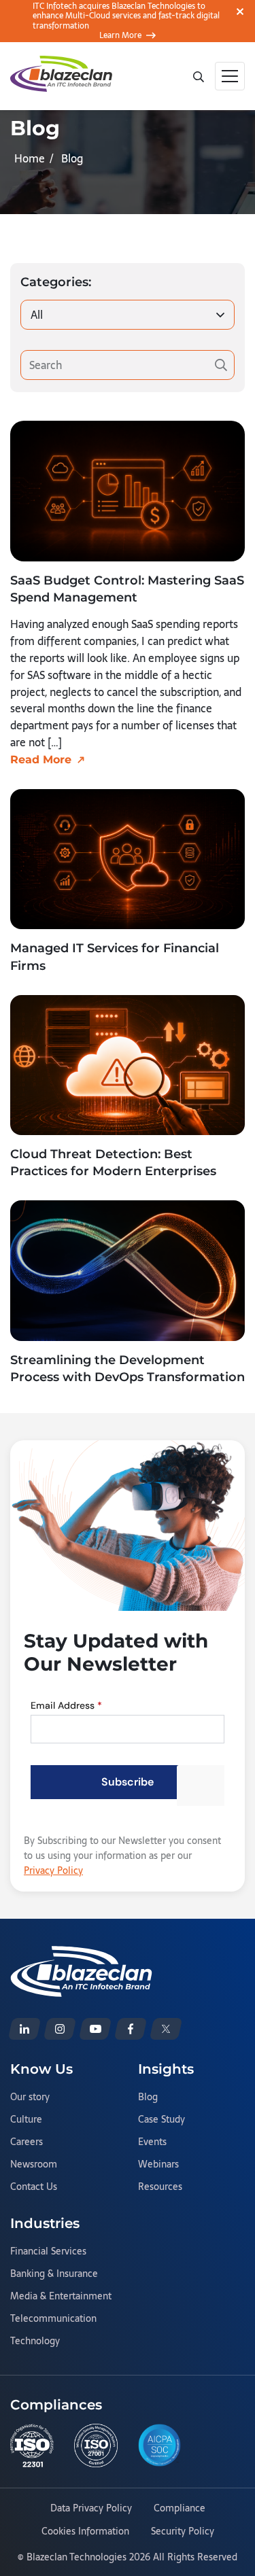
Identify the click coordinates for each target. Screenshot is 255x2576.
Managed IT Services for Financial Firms (115, 957)
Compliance (180, 2509)
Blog (148, 2098)
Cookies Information (85, 2532)
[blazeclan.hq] (131, 2029)
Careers (27, 2142)
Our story (30, 2098)
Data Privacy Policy (91, 2509)
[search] (198, 75)
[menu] (230, 76)
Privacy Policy (53, 1870)
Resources (160, 2187)
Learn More (120, 35)
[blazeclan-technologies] (24, 2029)
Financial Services (48, 2252)
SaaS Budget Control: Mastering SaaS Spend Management (127, 589)
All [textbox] (37, 315)
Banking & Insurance (54, 2274)
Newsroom (34, 2165)
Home (30, 158)
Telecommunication (53, 2319)
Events (152, 2142)
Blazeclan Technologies (76, 2557)
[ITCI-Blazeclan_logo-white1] (81, 1954)
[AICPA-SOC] (160, 2445)
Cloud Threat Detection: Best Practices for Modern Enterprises (113, 1163)
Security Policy (183, 2532)
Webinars (158, 2165)
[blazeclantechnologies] (60, 2029)
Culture (26, 2120)
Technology (35, 2342)
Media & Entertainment (61, 2297)
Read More (41, 760)
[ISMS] (96, 2446)
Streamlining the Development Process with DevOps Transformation (128, 1369)
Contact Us (34, 2187)
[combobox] (128, 315)
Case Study (161, 2120)
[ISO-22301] (32, 2446)
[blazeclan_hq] (166, 2029)
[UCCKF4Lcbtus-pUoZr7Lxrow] (95, 2029)
